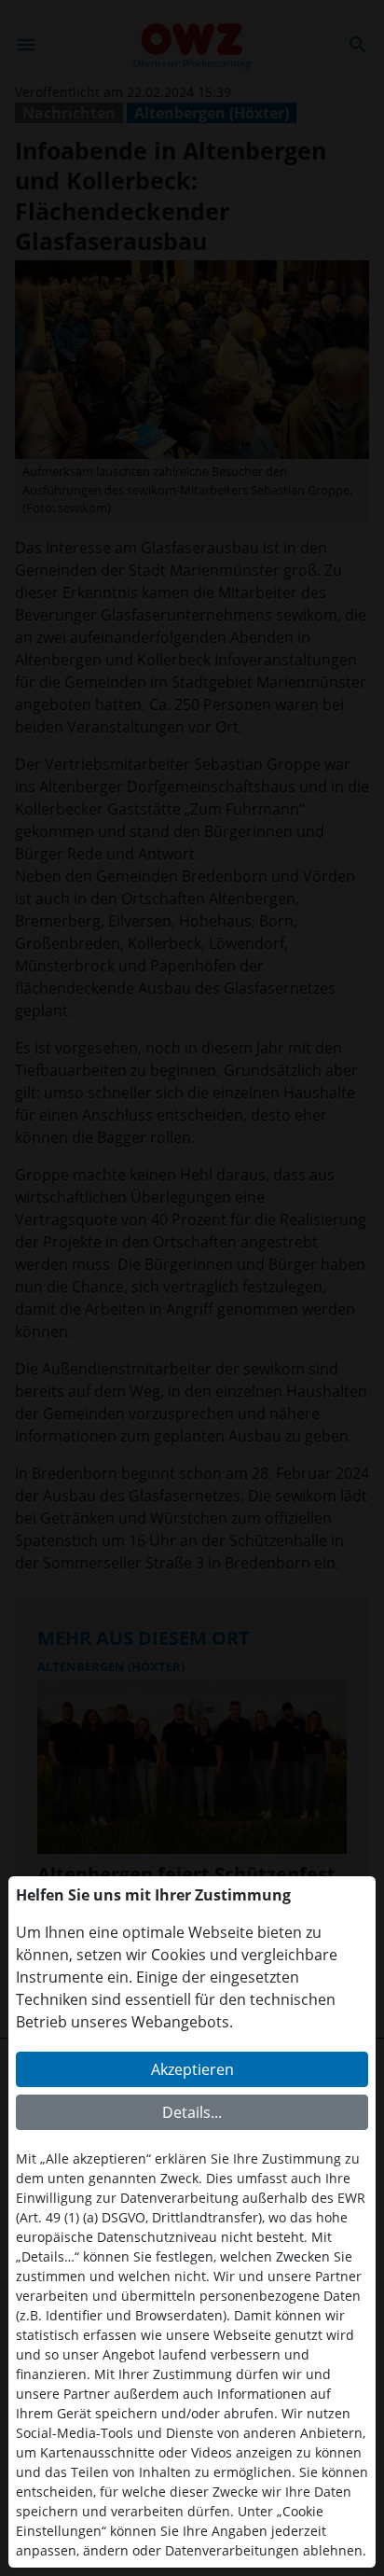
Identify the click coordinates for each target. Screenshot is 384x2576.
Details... (192, 2112)
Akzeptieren (192, 2069)
